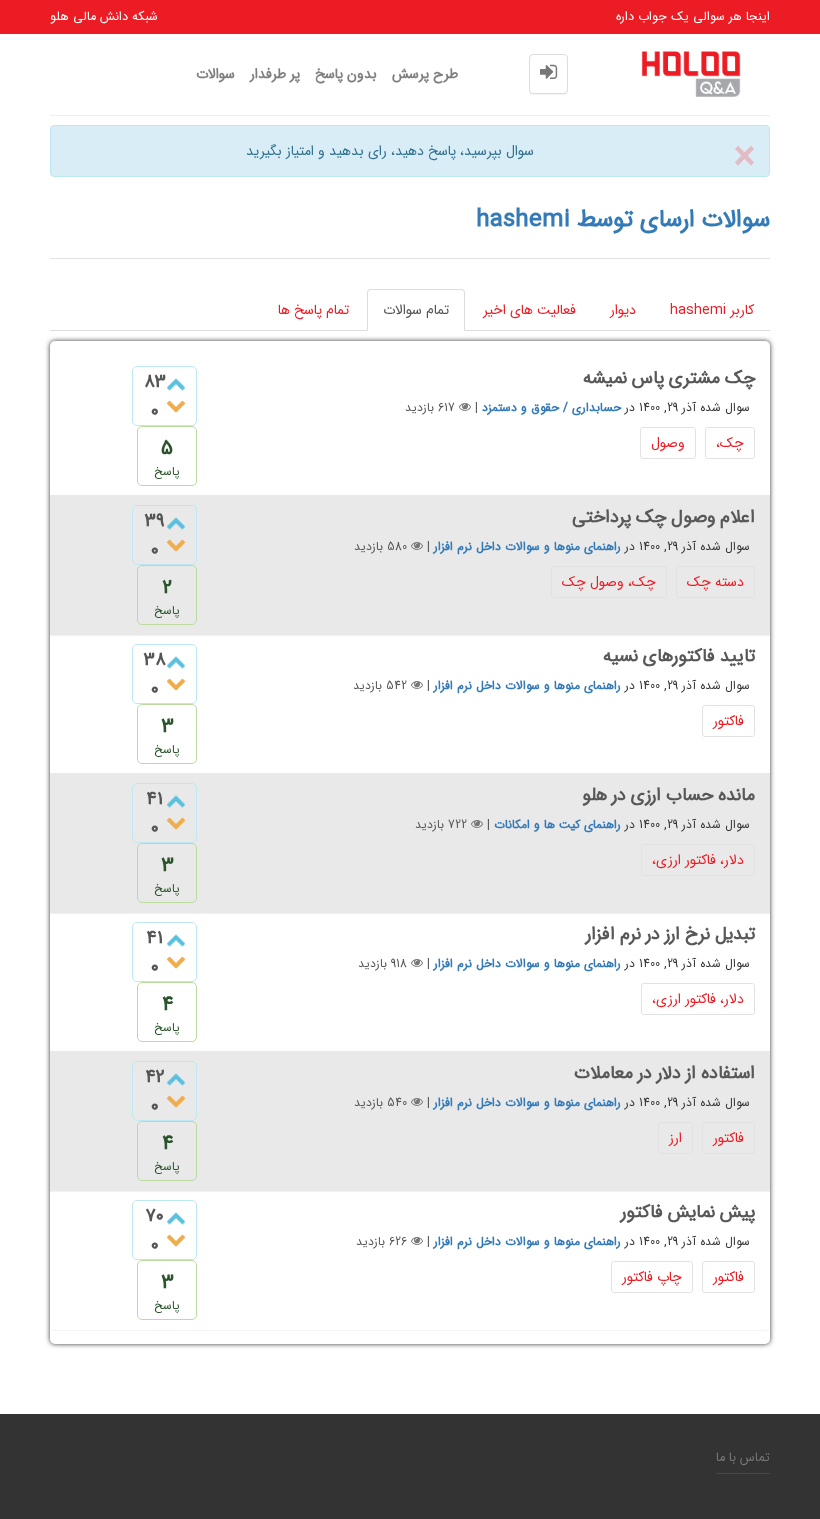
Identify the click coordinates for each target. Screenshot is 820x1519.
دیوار (623, 310)
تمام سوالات (416, 310)
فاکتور (728, 721)
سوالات (215, 74)
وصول (668, 443)
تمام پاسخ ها (313, 310)
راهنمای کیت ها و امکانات (557, 824)
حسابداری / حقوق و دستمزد (551, 407)
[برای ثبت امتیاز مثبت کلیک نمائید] (176, 385)
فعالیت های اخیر (529, 310)
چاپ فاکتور (652, 1277)
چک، (730, 443)
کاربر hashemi (712, 310)
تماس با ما (743, 1458)
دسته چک (715, 582)
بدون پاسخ (346, 74)
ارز (675, 1138)
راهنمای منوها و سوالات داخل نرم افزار (527, 546)
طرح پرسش (425, 74)
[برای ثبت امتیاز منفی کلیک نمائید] (176, 407)
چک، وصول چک (609, 582)
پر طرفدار (275, 74)
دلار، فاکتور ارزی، (698, 860)
